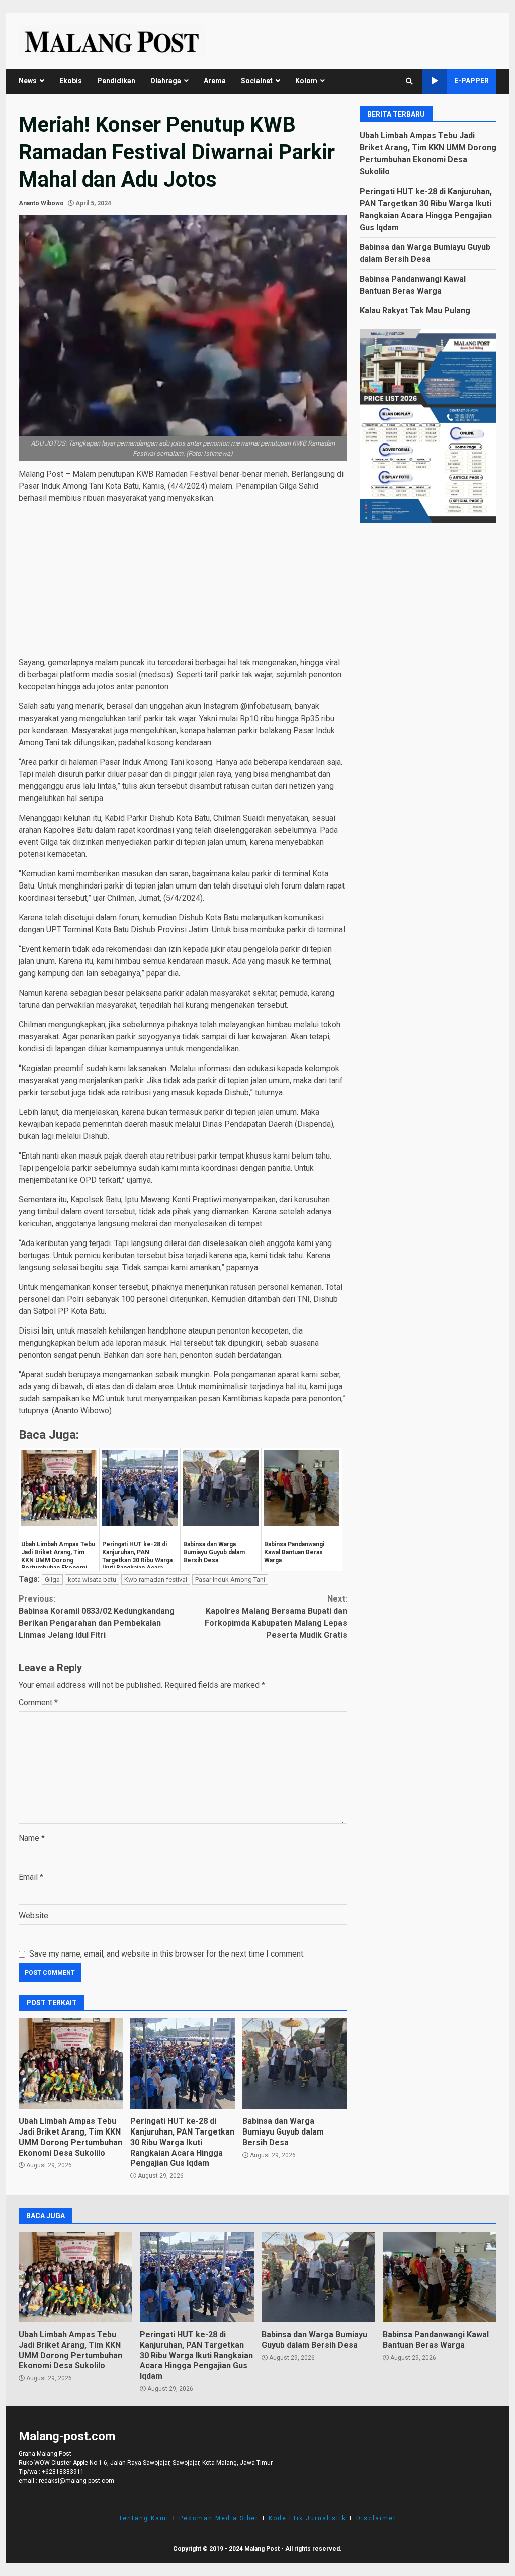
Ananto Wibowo (41, 203)
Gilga (52, 1580)
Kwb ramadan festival (156, 1580)
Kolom (306, 81)
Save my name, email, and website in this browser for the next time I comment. (167, 1954)
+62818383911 (63, 2472)
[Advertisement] (183, 582)
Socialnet (257, 81)
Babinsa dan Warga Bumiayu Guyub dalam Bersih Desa (294, 2064)
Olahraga (166, 81)
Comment (38, 1702)
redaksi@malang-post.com (76, 2481)
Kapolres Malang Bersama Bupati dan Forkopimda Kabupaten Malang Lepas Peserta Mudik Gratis (276, 1617)
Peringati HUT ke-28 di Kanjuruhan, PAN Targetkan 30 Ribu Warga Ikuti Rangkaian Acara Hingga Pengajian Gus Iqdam (182, 2064)
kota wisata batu (92, 1580)
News (28, 81)
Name (32, 1838)
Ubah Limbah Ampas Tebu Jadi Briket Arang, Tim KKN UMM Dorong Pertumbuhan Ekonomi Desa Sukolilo (71, 2064)
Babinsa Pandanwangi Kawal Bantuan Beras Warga (440, 2277)
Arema (215, 81)
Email (31, 1877)
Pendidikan (116, 81)
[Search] (409, 81)
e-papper (471, 81)
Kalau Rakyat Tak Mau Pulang (415, 310)
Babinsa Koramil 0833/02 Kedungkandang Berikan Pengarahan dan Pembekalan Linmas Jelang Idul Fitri (97, 1617)
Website (33, 1916)
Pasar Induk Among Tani (230, 1580)
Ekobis (71, 81)
